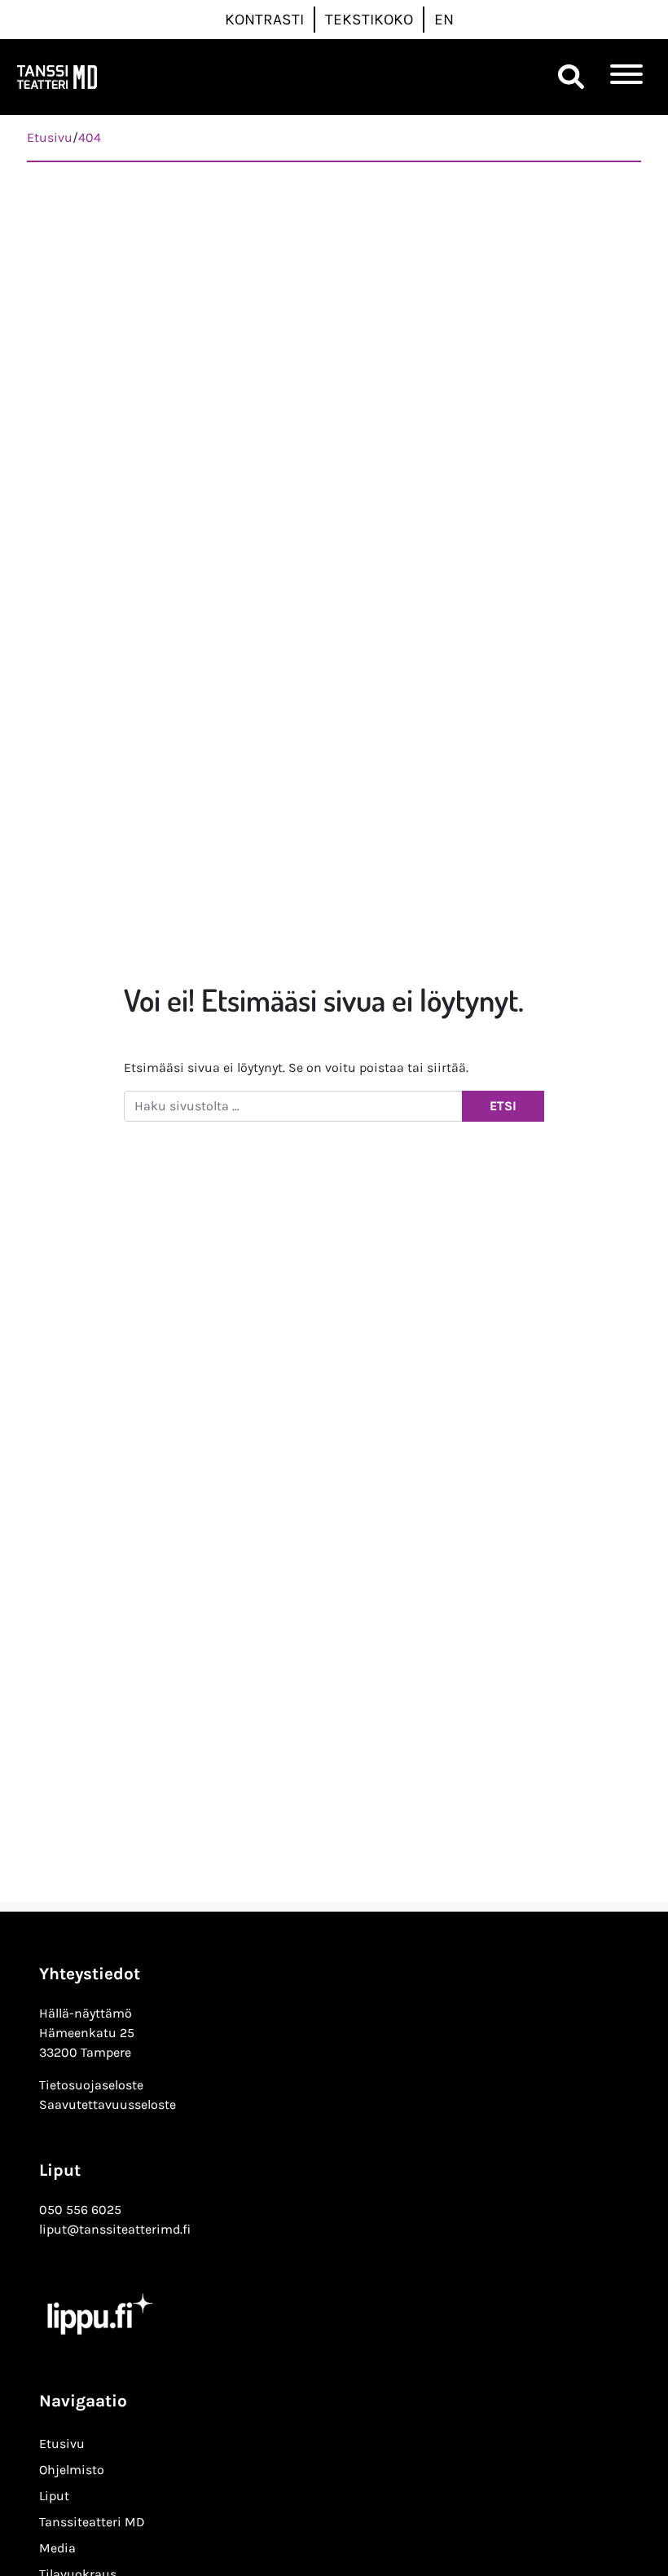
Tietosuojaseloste (91, 2085)
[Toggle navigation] (626, 77)
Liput (54, 2496)
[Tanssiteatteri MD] (57, 77)
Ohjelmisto (72, 2470)
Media (57, 2548)
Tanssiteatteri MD (92, 2522)
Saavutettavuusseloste (108, 2104)
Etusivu (62, 2444)
